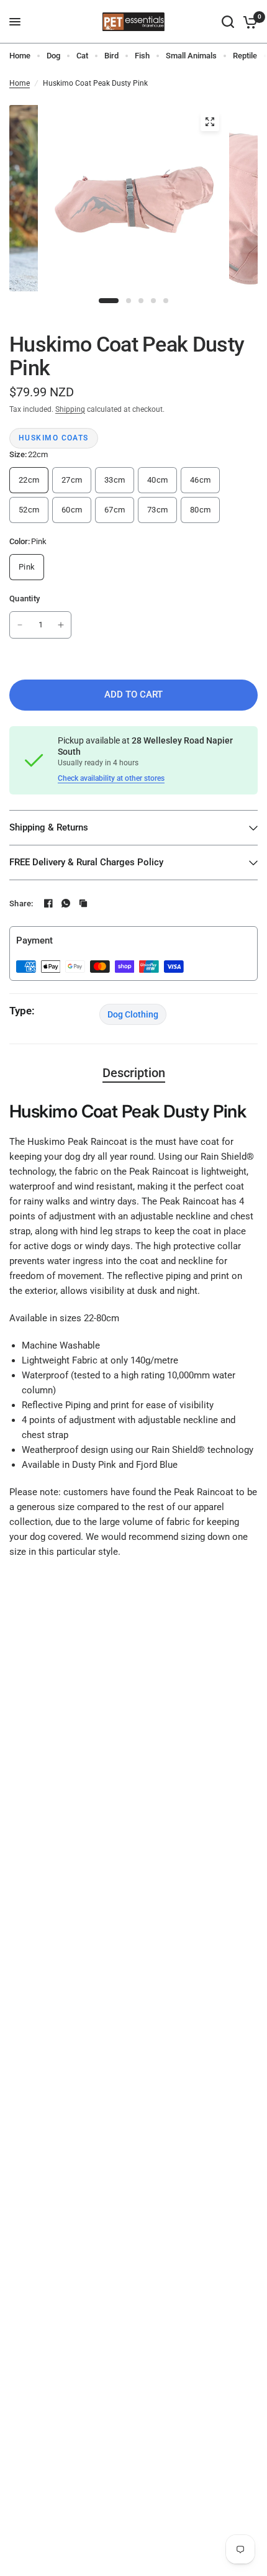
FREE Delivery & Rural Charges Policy (86, 862)
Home (20, 56)
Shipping (70, 409)
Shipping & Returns (49, 827)
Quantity (25, 598)
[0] (248, 22)
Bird (111, 56)
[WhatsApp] (66, 903)
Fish (142, 56)
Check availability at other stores (111, 778)
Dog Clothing (133, 1014)
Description (134, 1073)
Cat (82, 56)
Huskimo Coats (54, 438)
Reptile (245, 56)
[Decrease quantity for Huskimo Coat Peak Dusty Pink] (20, 625)
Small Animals (191, 56)
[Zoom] (210, 122)
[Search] (228, 22)
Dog (53, 56)
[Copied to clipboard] (83, 903)
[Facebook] (48, 903)
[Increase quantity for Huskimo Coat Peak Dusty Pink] (61, 625)
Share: (21, 903)
